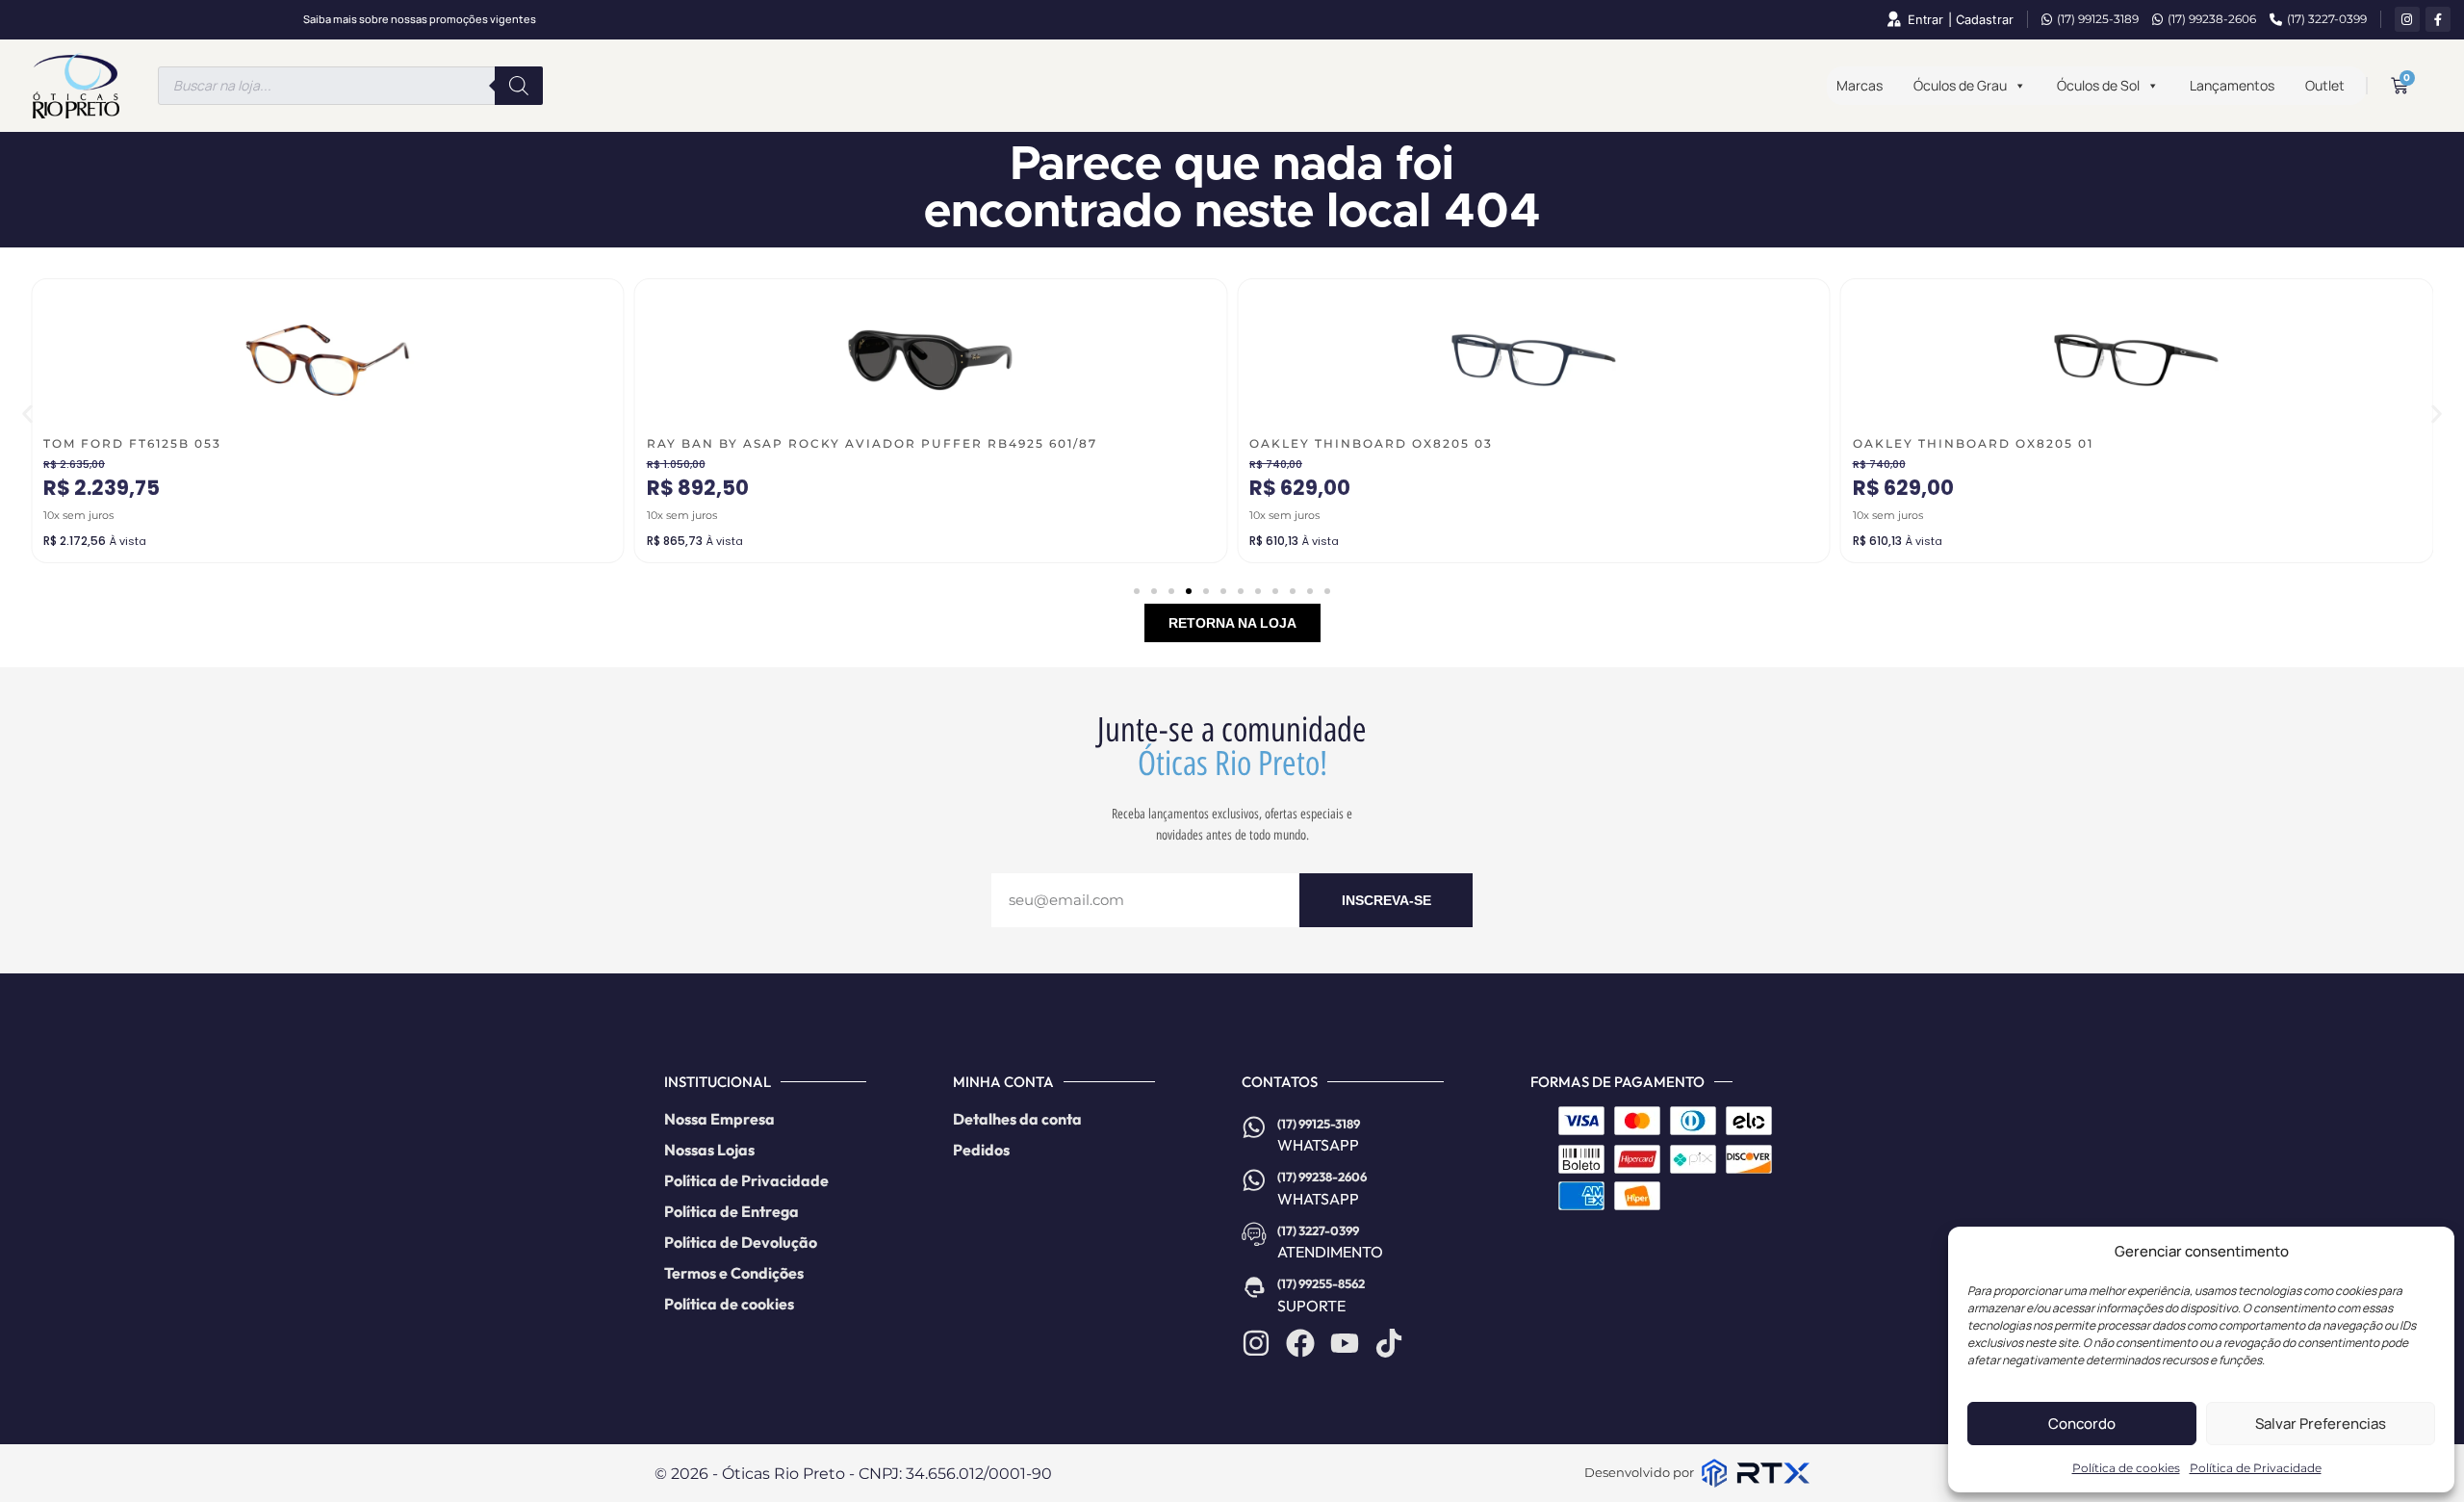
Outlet (2325, 85)
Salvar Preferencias (2321, 1424)
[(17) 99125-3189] (1254, 1127)
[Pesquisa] (519, 86)
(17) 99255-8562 (1321, 1283)
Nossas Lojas (709, 1150)
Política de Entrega (731, 1211)
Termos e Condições (734, 1273)
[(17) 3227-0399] (1254, 1234)
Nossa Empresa (719, 1119)
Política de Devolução (741, 1242)
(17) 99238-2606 (2212, 19)
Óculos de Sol (2098, 85)
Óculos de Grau (1960, 85)
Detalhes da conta (1017, 1119)
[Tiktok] (1389, 1343)
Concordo (2082, 1424)
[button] (27, 414)
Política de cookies (2126, 1468)
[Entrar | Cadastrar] (1893, 19)
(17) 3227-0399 (2327, 19)
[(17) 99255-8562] (1254, 1287)
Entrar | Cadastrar (1961, 20)
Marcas (1860, 85)
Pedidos (981, 1150)
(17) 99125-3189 (2098, 19)
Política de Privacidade (2256, 1468)
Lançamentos (2232, 85)
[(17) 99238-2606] (1254, 1180)
